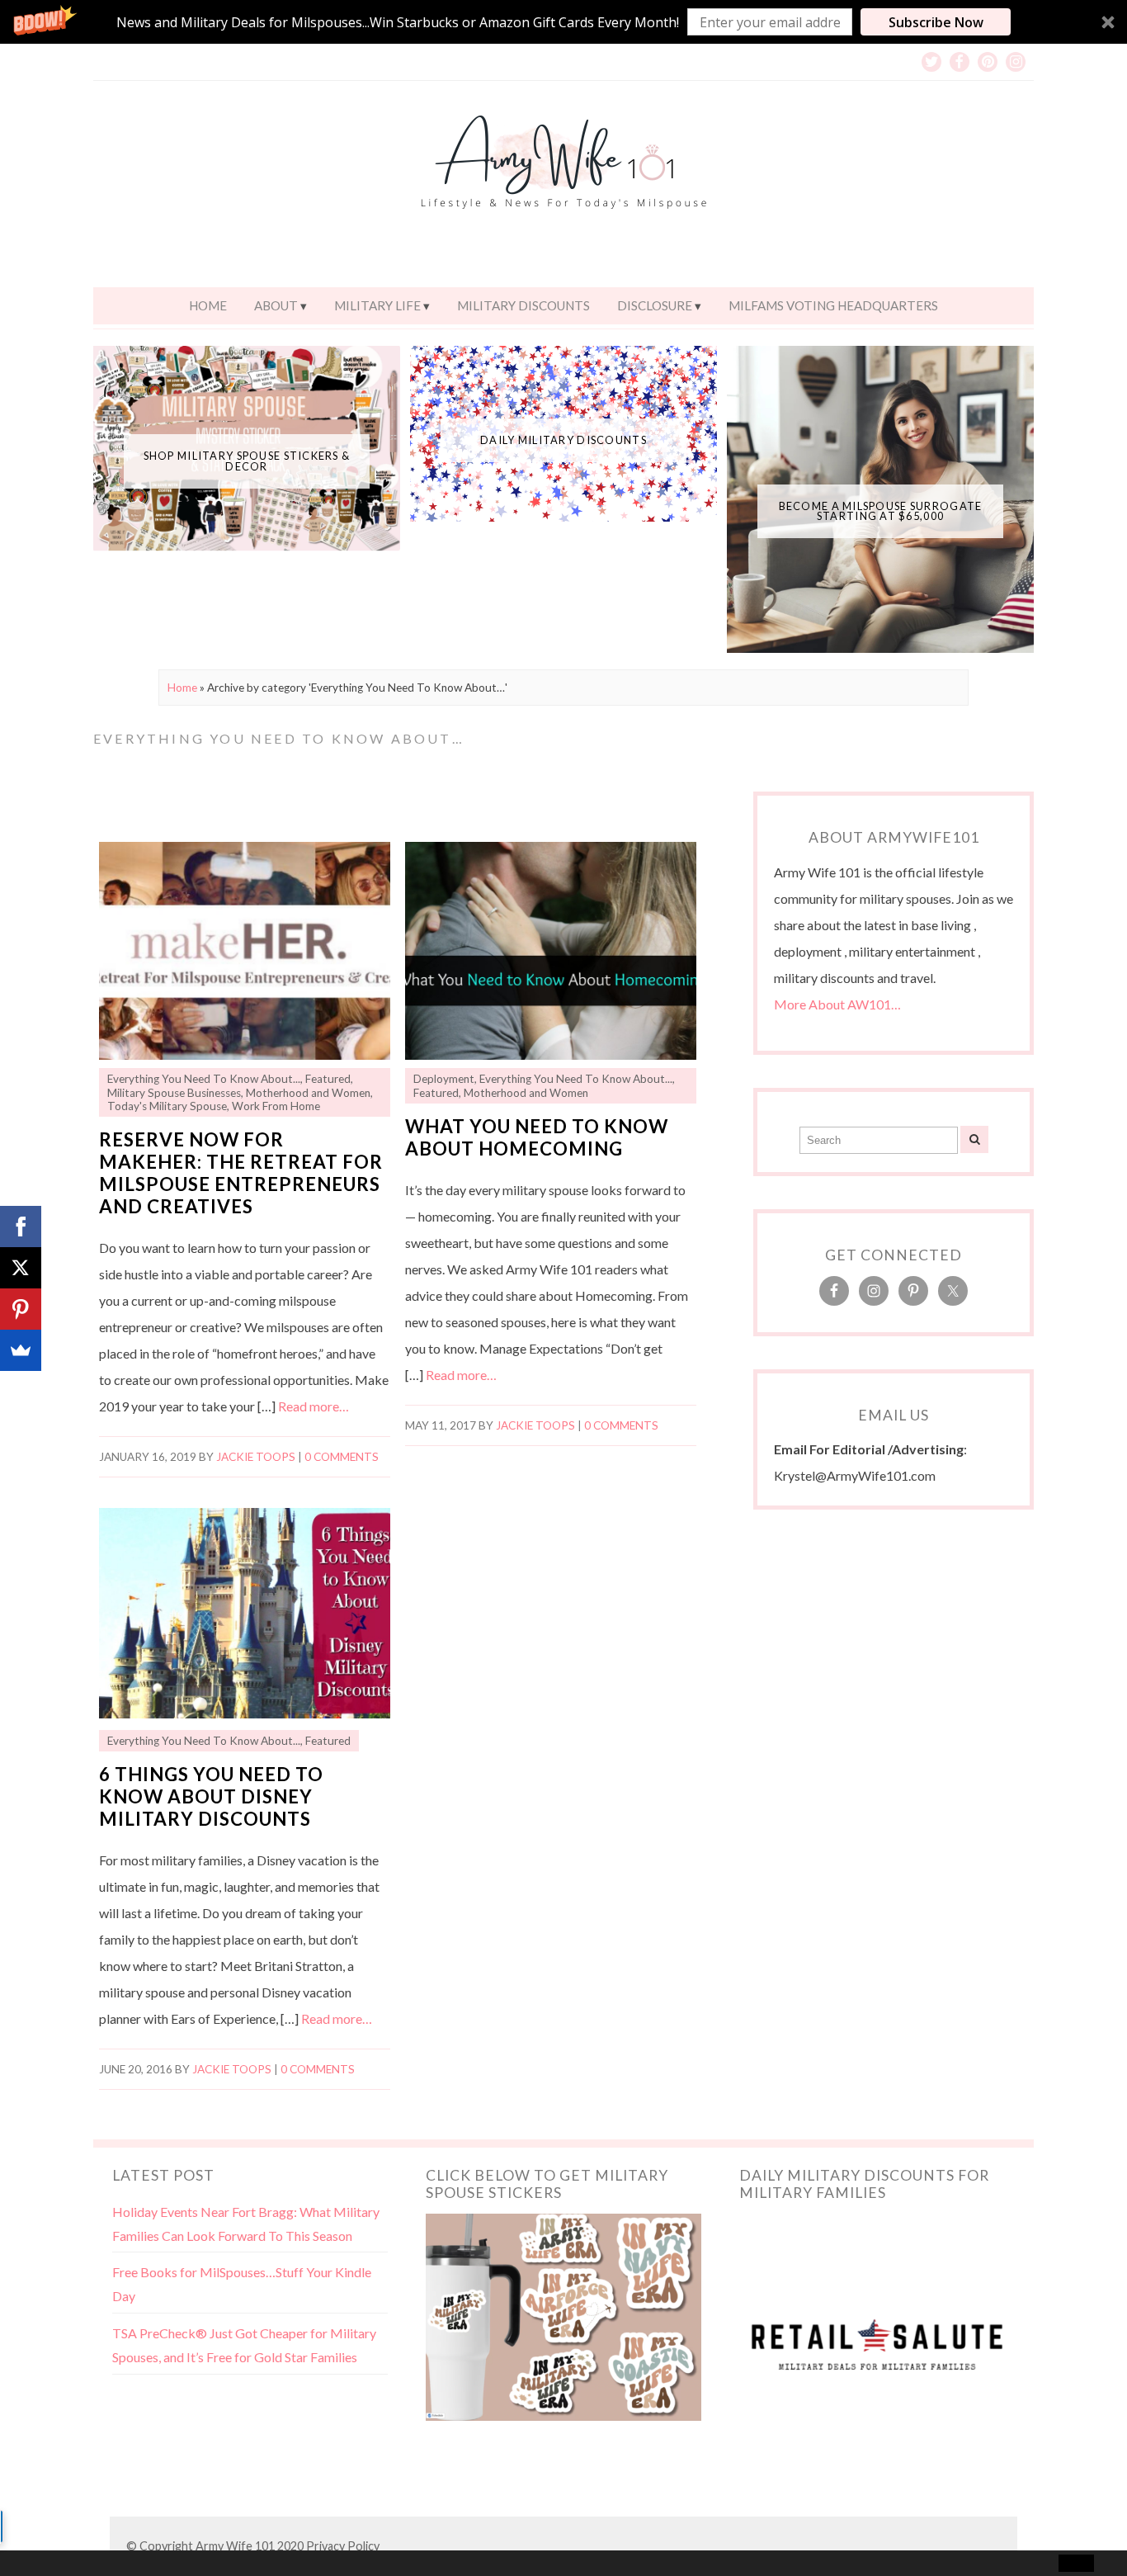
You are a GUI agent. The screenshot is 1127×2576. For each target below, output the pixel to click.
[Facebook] (21, 1227)
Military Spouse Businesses (174, 1093)
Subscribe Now (936, 22)
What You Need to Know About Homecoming (537, 1137)
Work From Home (276, 1106)
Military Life (377, 305)
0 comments (342, 1457)
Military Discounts (523, 305)
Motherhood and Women (308, 1093)
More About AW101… (837, 1004)
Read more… (314, 1406)
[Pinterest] (21, 1309)
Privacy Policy (343, 2546)
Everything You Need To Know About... (204, 1079)
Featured (328, 1079)
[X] (21, 1268)
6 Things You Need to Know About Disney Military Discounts (211, 1796)
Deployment (444, 1079)
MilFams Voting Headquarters (833, 305)
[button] (563, 22)
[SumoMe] (21, 1350)
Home (208, 305)
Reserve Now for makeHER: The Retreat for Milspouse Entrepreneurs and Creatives (241, 1173)
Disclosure (655, 305)
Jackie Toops (256, 1457)
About (276, 305)
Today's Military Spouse (167, 1106)
